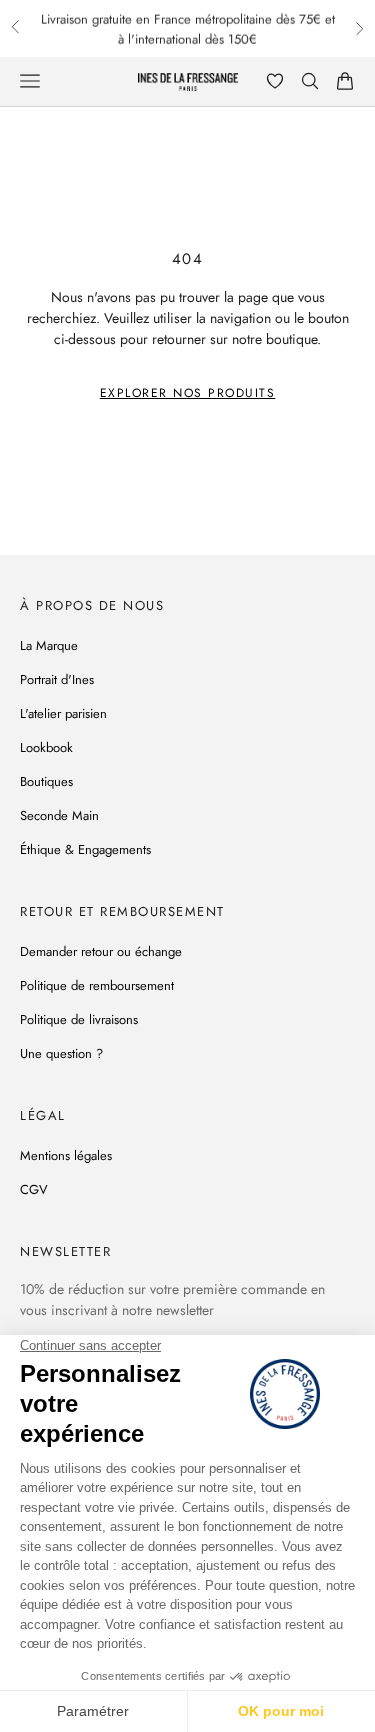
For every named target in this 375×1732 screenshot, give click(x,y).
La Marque (49, 645)
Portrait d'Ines (57, 679)
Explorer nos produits (188, 393)
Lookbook (46, 747)
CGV (34, 1189)
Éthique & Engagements (85, 849)
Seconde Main (59, 815)
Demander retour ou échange (101, 951)
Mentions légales (66, 1155)
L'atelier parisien (63, 713)
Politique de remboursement (97, 985)
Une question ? (61, 1053)
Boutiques (46, 781)
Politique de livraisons (79, 1019)
